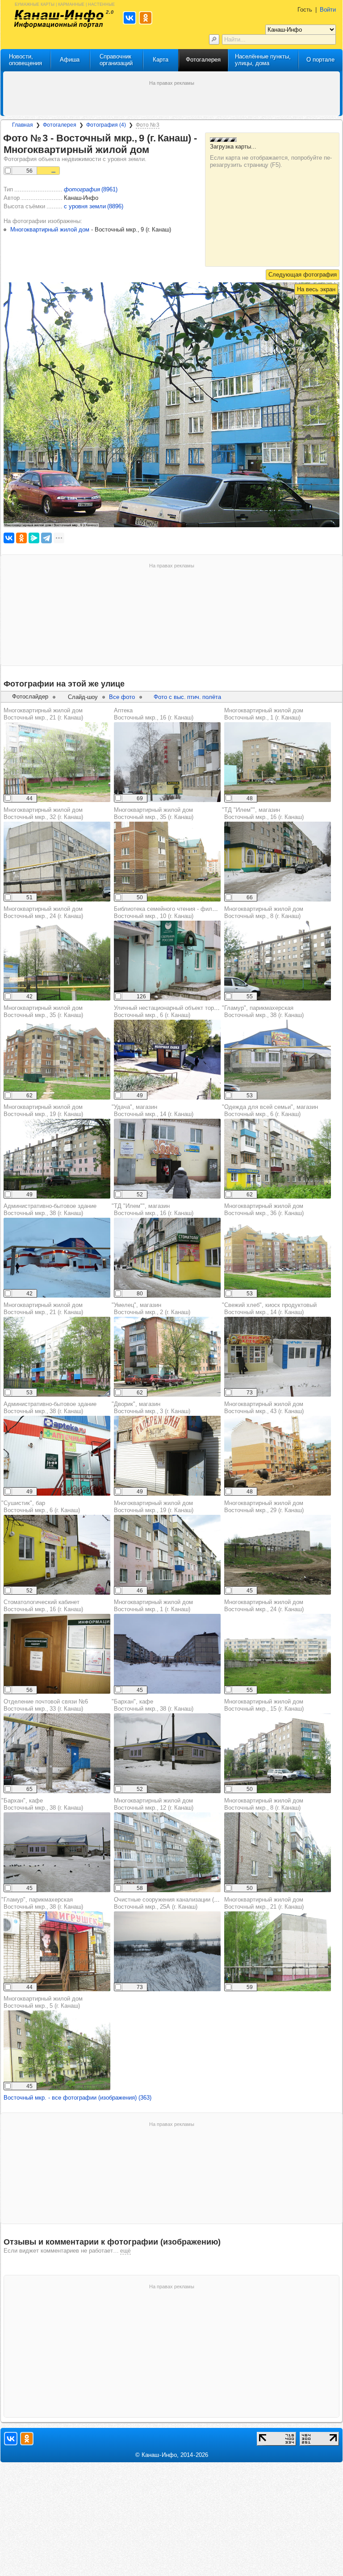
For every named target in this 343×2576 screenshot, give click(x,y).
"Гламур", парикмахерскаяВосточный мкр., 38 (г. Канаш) (263, 1011)
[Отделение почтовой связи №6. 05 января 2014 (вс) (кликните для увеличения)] (57, 1753)
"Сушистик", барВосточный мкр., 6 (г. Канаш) (41, 1507)
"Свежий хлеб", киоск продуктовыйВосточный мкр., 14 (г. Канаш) (269, 1309)
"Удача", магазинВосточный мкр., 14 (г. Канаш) (153, 1110)
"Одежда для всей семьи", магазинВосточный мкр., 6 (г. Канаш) (270, 1110)
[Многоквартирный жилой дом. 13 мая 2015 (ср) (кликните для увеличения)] (167, 1852)
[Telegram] (46, 538)
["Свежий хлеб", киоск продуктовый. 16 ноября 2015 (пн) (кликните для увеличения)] (278, 1357)
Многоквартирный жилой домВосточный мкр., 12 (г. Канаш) (154, 1804)
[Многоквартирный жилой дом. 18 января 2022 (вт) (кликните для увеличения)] (167, 1654)
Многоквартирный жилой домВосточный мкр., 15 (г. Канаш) (264, 1705)
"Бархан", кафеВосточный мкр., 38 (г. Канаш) (42, 1804)
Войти (328, 10)
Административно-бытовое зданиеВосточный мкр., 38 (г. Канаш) (50, 1209)
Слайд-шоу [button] (83, 697)
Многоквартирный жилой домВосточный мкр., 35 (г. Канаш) (154, 813)
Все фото (122, 697)
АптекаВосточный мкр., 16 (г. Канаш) (154, 714)
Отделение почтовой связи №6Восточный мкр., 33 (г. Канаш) (46, 1705)
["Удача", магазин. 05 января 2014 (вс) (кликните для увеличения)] (167, 1159)
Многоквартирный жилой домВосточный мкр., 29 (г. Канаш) (264, 1507)
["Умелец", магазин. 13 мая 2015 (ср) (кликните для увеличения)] (167, 1357)
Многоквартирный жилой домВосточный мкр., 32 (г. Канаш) (43, 813)
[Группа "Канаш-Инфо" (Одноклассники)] (27, 2439)
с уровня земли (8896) (94, 206)
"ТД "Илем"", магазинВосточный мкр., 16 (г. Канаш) (263, 813)
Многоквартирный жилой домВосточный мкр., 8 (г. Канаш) (264, 912)
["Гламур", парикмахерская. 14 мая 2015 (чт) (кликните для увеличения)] (278, 1060)
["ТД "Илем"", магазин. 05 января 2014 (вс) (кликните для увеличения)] (278, 862)
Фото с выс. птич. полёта (187, 697)
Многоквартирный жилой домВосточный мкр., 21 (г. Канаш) (43, 714)
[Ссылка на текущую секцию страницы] (155, 150)
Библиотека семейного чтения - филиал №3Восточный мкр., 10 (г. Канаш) (174, 912)
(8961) (91, 189)
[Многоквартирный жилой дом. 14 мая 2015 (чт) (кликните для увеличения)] (57, 762)
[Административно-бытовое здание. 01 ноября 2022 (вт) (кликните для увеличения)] (57, 1456)
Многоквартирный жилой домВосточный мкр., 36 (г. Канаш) (264, 1209)
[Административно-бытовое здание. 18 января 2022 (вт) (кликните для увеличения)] (57, 1258)
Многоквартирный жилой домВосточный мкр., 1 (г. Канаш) (264, 714)
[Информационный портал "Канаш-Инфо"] (59, 19)
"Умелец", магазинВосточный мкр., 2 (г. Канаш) (151, 1309)
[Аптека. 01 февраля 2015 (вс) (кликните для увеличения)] (167, 762)
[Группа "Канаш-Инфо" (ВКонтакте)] (11, 2439)
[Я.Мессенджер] (34, 538)
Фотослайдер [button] (30, 697)
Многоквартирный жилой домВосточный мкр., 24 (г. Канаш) (43, 912)
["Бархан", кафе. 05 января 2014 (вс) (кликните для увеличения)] (167, 1753)
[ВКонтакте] (9, 538)
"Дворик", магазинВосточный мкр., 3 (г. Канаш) (151, 1408)
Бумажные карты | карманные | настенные (65, 4)
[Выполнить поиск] (214, 39)
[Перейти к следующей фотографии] (303, 275)
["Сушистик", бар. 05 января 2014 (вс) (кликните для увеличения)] (57, 1555)
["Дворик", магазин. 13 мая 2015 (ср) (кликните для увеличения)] (167, 1456)
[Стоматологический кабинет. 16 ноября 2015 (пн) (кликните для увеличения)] (57, 1654)
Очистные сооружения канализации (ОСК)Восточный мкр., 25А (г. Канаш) (171, 1903)
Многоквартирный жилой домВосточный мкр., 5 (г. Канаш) (43, 2002)
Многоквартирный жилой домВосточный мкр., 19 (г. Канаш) (43, 1110)
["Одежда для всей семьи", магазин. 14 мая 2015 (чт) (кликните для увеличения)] (278, 1159)
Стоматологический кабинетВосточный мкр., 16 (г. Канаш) (43, 1606)
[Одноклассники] (21, 538)
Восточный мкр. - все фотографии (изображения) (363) (77, 2098)
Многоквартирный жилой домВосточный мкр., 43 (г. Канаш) (264, 1408)
